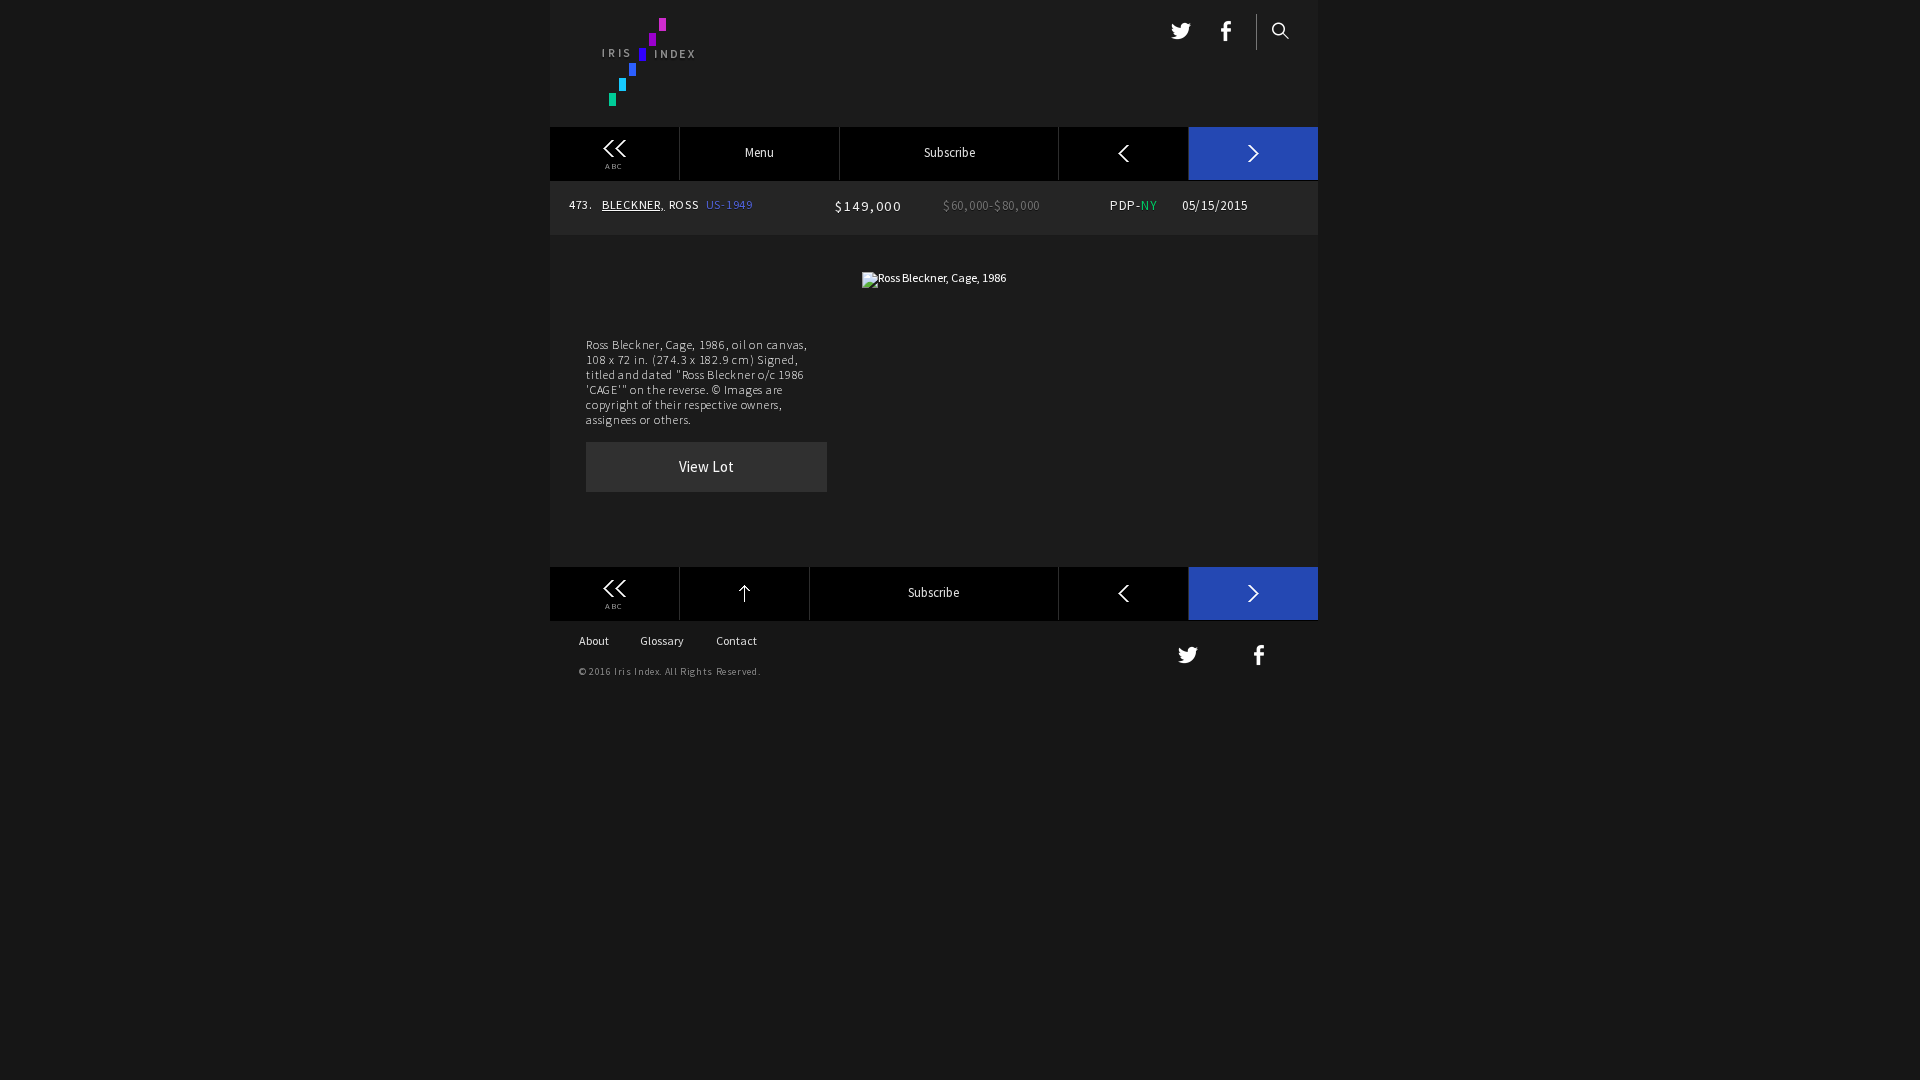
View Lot (706, 466)
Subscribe (949, 152)
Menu (759, 152)
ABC (614, 165)
